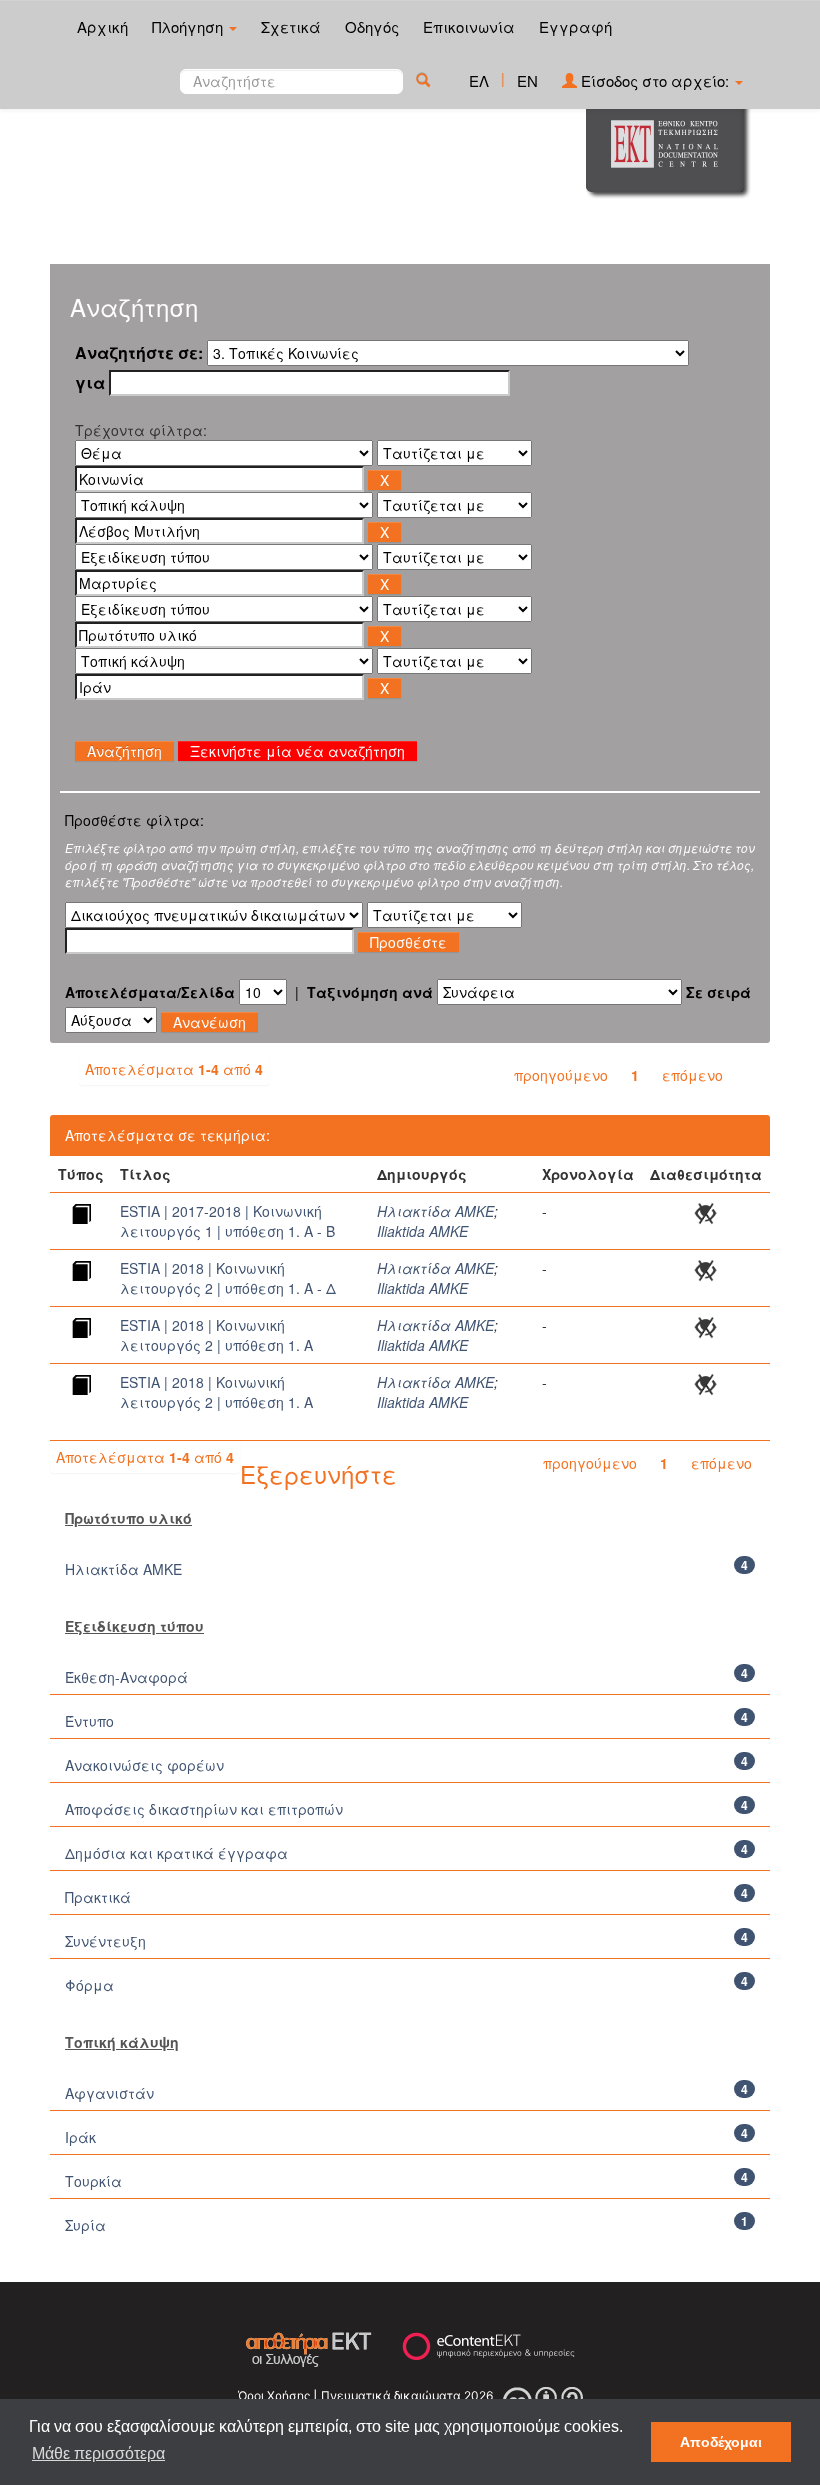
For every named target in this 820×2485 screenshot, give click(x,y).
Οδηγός (372, 26)
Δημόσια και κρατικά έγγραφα (176, 1853)
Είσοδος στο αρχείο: (655, 80)
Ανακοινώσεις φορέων (144, 1765)
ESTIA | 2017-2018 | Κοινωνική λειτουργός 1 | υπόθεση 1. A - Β (227, 1221)
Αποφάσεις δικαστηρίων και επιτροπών (204, 1809)
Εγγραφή (575, 26)
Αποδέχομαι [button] (721, 2442)
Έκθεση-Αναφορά (126, 1677)
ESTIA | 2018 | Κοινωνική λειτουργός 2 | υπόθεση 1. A (216, 1335)
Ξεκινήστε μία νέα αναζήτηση (297, 751)
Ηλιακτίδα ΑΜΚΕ (435, 1211)
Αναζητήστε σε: (139, 353)
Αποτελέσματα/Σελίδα (150, 992)
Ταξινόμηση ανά (370, 992)
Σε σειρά (718, 992)
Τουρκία (93, 2181)
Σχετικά (291, 26)
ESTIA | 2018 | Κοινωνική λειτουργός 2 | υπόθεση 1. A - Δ (228, 1278)
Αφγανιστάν (109, 2093)
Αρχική (102, 26)
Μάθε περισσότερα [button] (98, 2453)
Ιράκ (80, 2137)
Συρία (85, 2225)
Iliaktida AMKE (422, 1231)
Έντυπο (89, 1721)
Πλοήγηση (189, 26)
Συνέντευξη (105, 1941)
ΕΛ (479, 80)
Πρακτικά (98, 1897)
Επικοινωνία (469, 26)
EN (527, 80)
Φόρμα (89, 1985)
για (90, 383)
